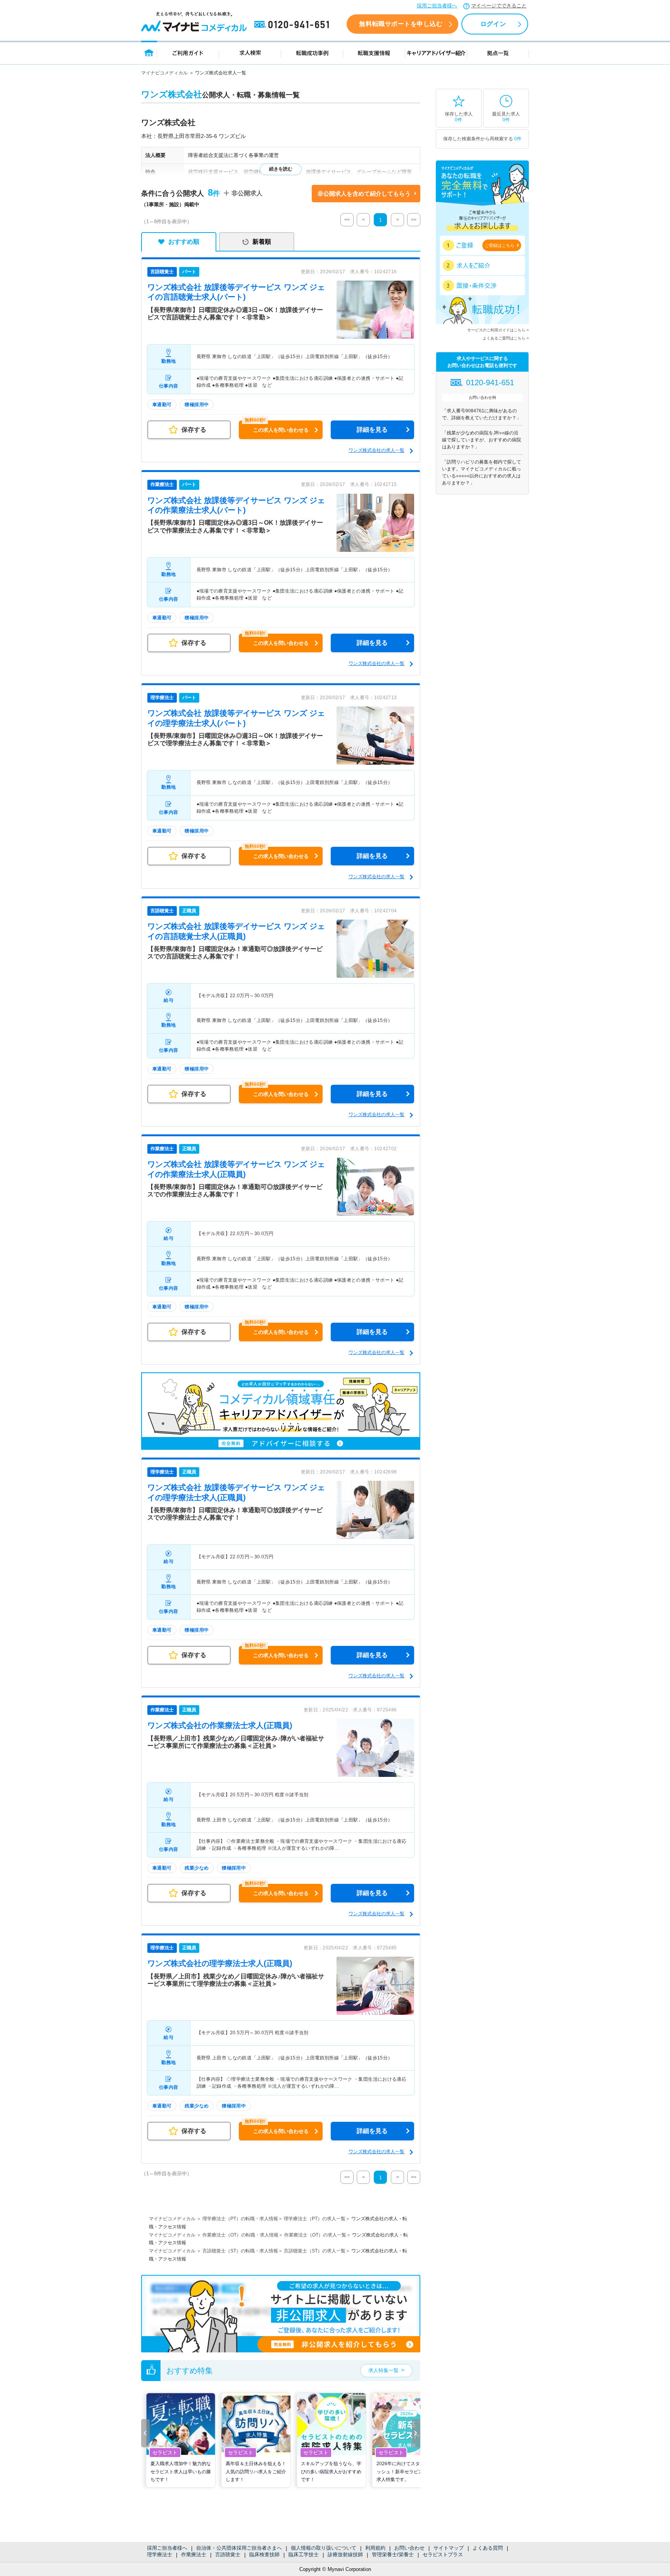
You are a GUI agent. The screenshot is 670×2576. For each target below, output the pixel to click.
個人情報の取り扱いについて (324, 2548)
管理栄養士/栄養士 (393, 2554)
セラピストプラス (443, 2554)
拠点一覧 (498, 53)
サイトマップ (449, 2548)
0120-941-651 (293, 25)
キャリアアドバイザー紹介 (436, 53)
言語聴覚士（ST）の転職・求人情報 (240, 2251)
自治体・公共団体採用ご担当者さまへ (239, 2548)
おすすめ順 (184, 242)
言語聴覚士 (228, 2554)
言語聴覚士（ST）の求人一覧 (315, 2251)
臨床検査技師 (264, 2554)
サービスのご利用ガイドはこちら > (498, 330)
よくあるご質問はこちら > (506, 338)
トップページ (149, 53)
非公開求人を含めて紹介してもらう (364, 194)
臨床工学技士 (304, 2554)
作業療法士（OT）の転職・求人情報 (240, 2235)
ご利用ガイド (188, 53)
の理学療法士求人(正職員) (220, 1963)
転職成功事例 (312, 53)
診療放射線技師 (345, 2554)
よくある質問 (488, 2548)
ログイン (493, 24)
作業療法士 (194, 2554)
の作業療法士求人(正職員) (220, 1725)
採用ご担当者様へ (437, 6)
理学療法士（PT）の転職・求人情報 (240, 2219)
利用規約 (375, 2548)
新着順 (262, 242)
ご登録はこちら (500, 245)
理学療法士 (160, 2554)
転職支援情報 (374, 53)
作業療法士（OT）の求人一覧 (315, 2235)
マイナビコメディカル (164, 73)
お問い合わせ (409, 2548)
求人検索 (250, 53)
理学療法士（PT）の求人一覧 (315, 2219)
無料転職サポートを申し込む (401, 24)
